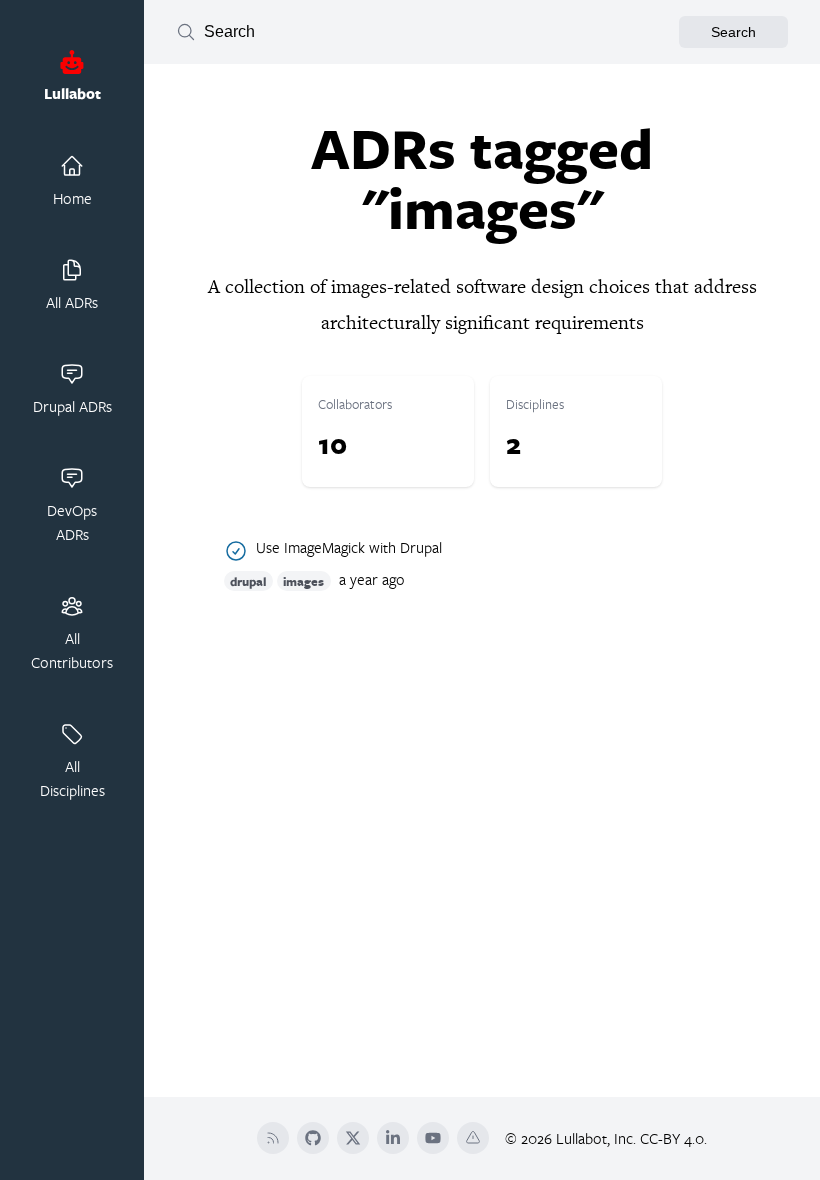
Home (72, 198)
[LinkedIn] (393, 1138)
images (303, 580)
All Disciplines (72, 778)
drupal (248, 580)
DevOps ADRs (72, 522)
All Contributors (72, 650)
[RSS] (273, 1138)
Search (733, 32)
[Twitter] (353, 1138)
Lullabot (72, 93)
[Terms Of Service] (473, 1138)
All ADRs (72, 302)
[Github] (313, 1138)
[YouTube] (433, 1138)
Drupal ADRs (72, 406)
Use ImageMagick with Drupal (349, 548)
